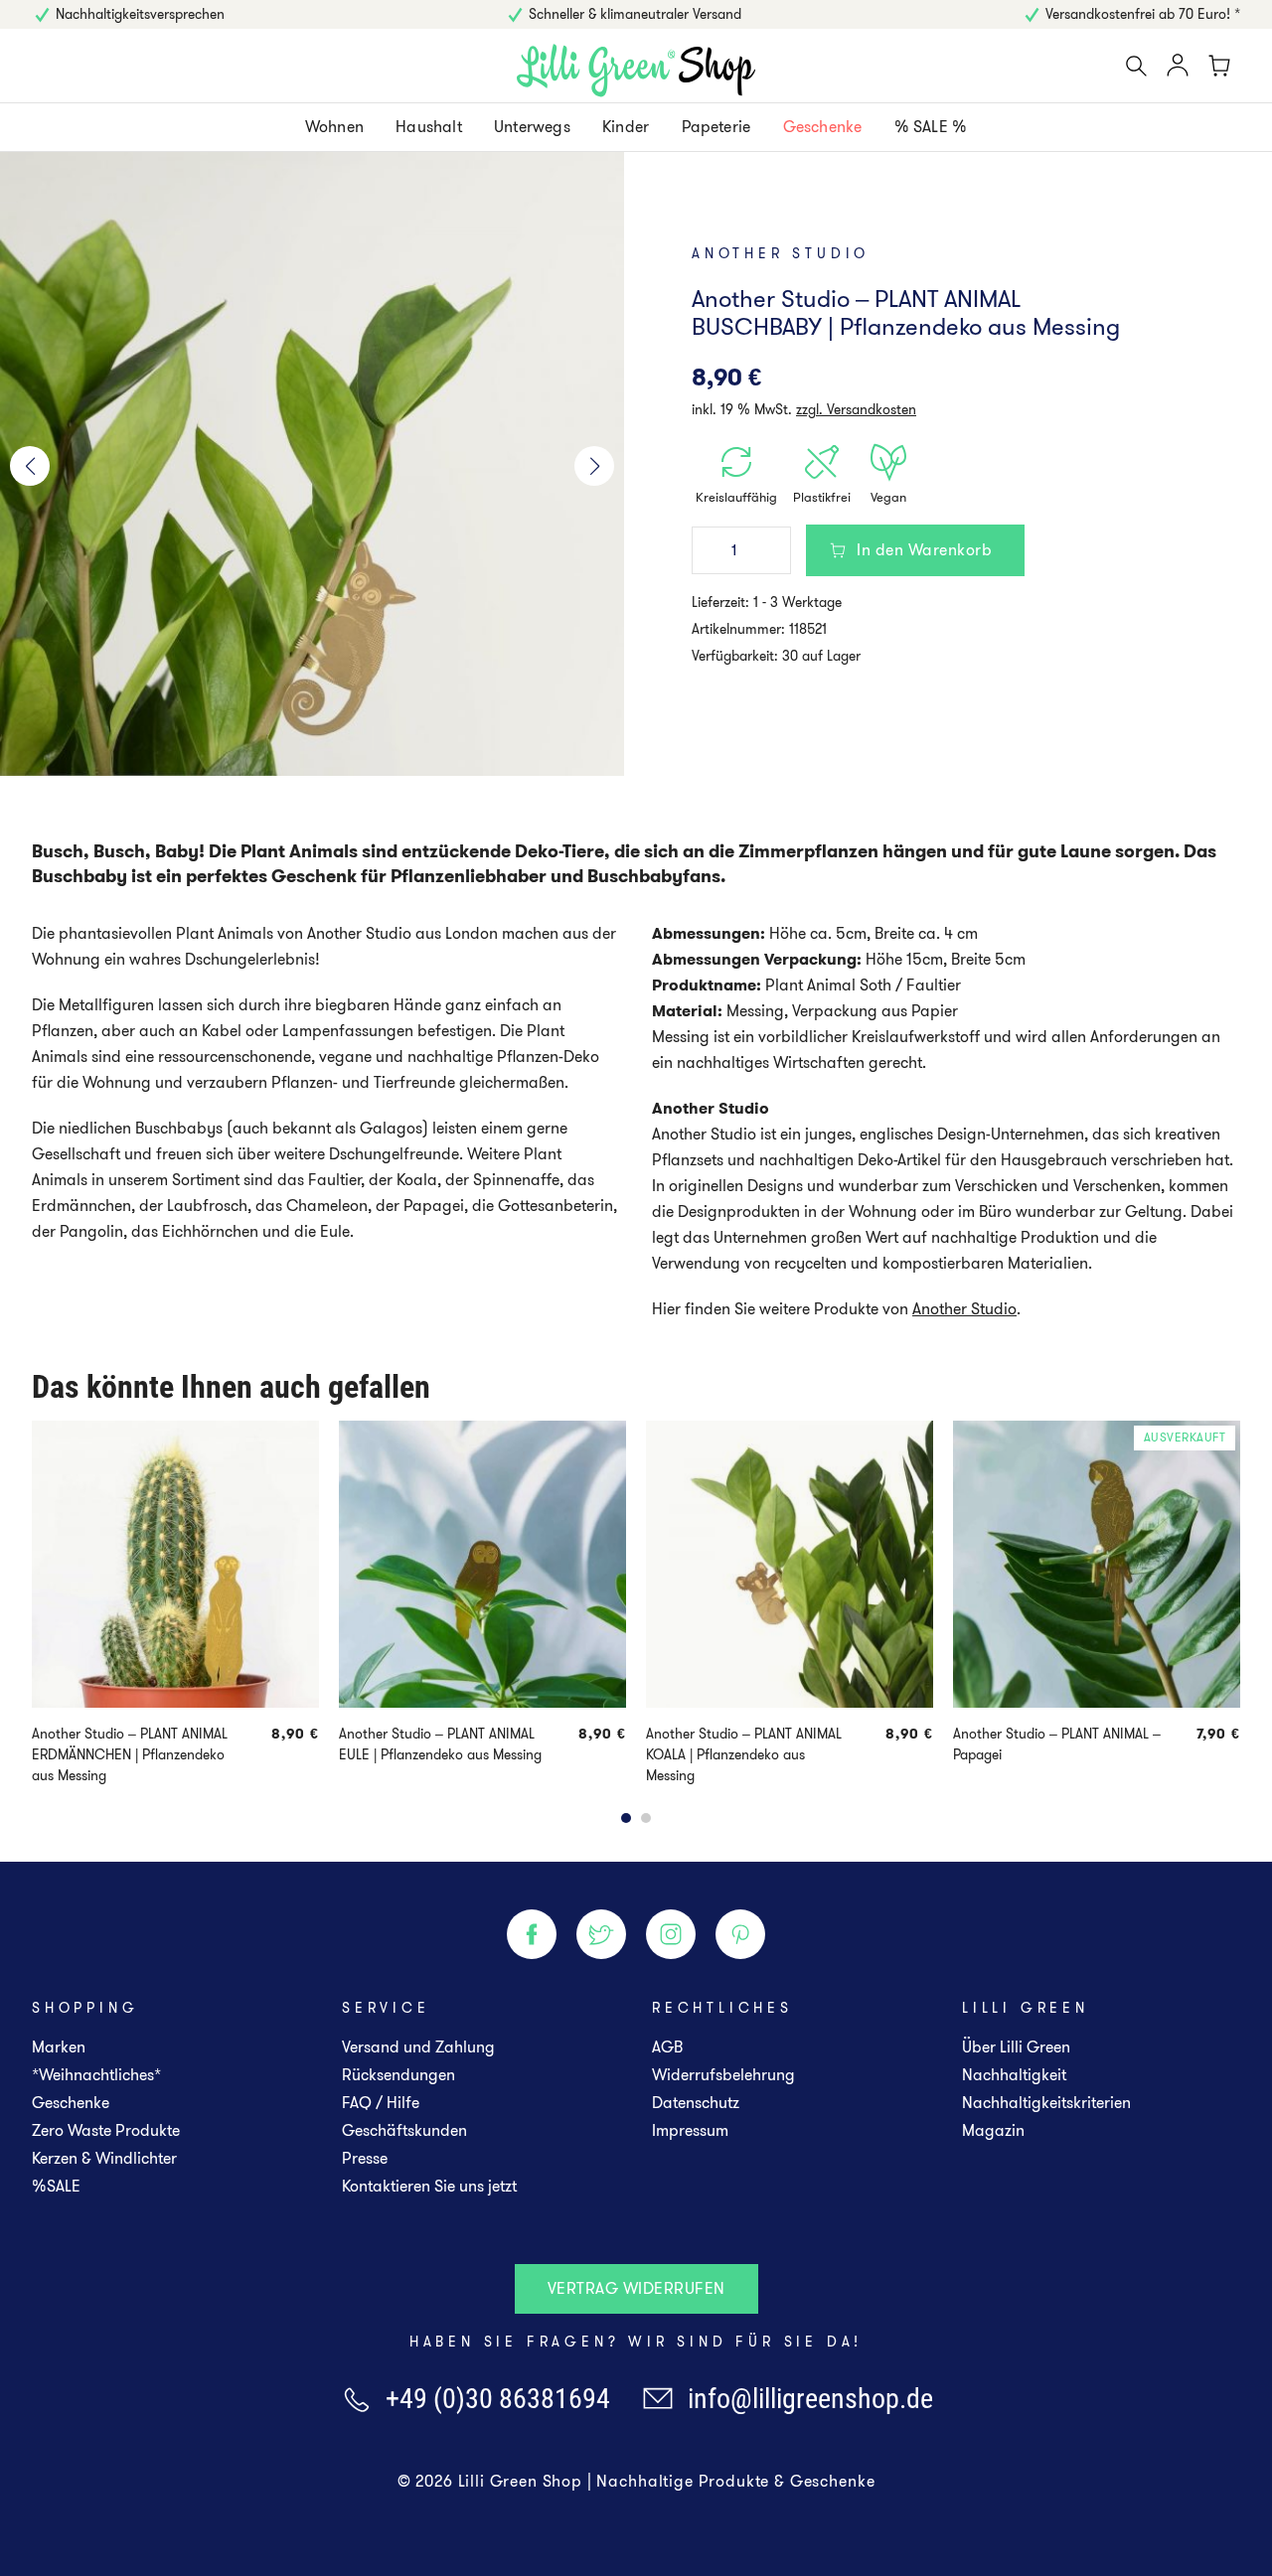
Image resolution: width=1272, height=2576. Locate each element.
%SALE (56, 2186)
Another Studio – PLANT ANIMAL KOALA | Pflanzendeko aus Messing (744, 1754)
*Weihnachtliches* (96, 2075)
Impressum (690, 2130)
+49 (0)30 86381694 (498, 2398)
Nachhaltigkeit (1014, 2075)
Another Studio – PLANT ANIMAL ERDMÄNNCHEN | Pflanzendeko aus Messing (130, 1754)
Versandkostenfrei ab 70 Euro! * (1143, 14)
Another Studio (781, 253)
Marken (59, 2047)
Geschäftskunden (404, 2130)
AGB (667, 2047)
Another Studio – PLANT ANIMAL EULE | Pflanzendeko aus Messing (440, 1744)
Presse (365, 2158)
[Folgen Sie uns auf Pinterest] (740, 1934)
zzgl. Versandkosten (856, 409)
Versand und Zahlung (418, 2047)
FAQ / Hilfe (381, 2103)
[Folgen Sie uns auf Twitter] (601, 1934)
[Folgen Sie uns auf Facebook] (532, 1934)
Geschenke (71, 2103)
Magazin (993, 2130)
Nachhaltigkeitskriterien (1046, 2103)
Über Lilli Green (1016, 2047)
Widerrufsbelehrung (723, 2075)
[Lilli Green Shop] (636, 71)
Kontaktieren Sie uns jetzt (429, 2186)
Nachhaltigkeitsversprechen (140, 14)
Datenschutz (696, 2103)
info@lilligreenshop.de (810, 2398)
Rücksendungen (398, 2075)
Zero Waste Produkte (106, 2130)
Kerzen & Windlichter (104, 2158)
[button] (30, 466)
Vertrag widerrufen (636, 2288)
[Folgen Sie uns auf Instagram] (671, 1934)
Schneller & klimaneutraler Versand (635, 14)
